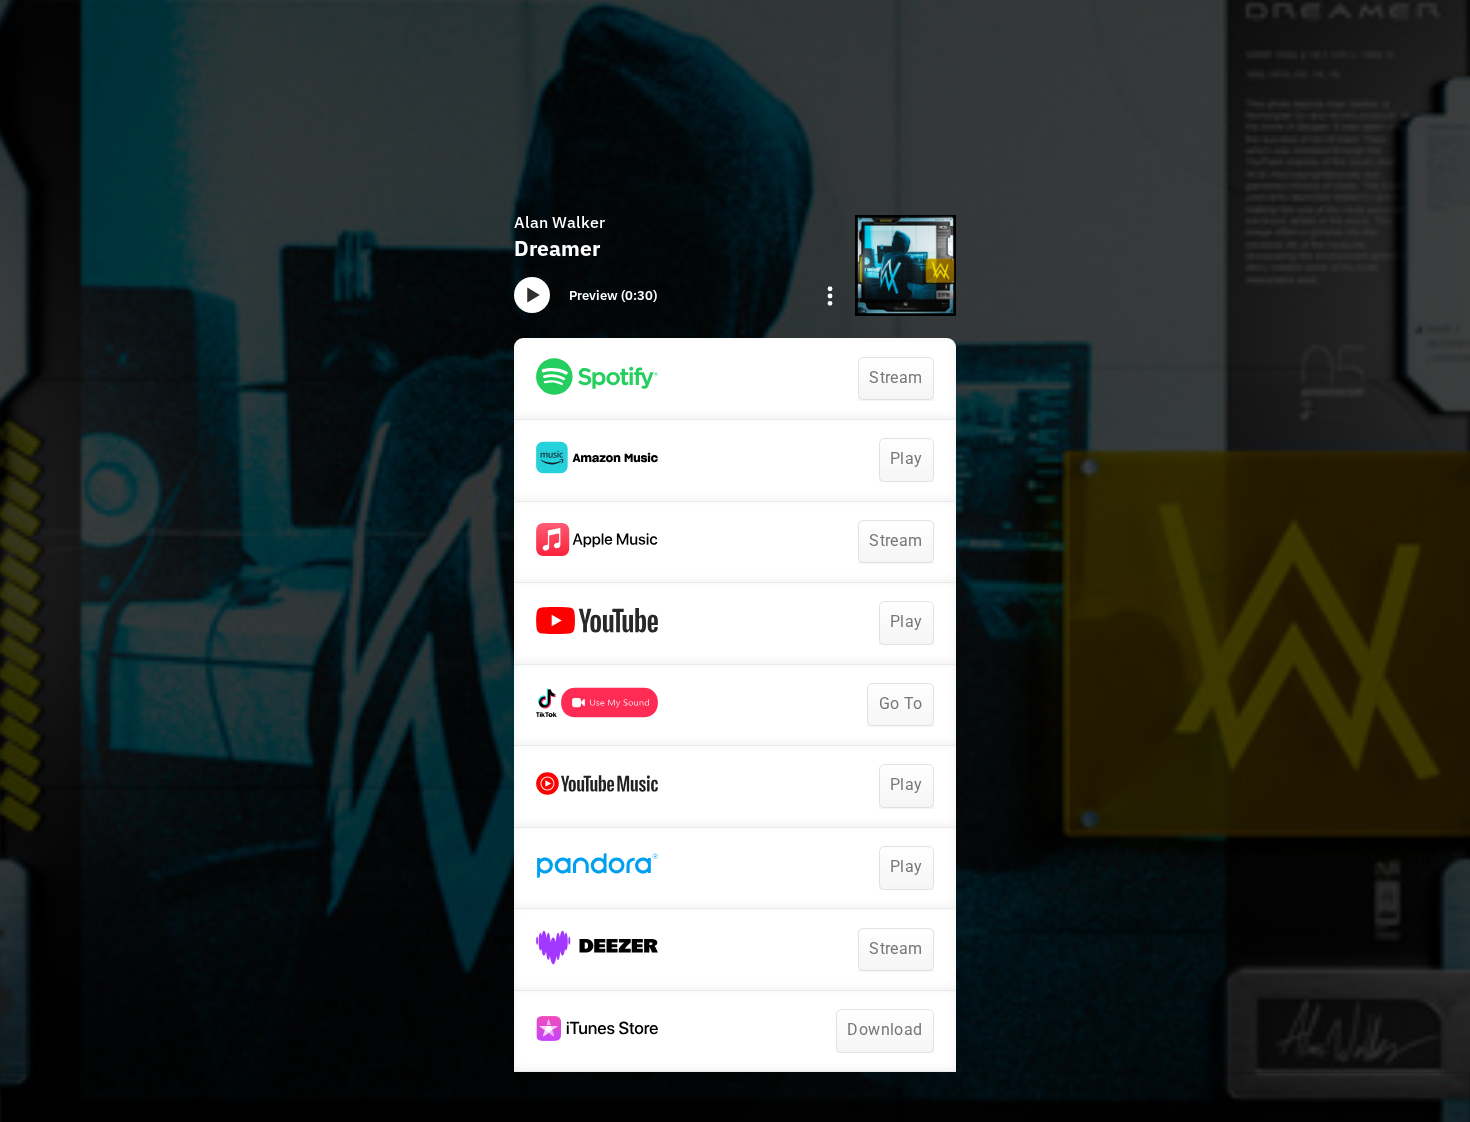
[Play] (532, 295)
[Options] (830, 296)
